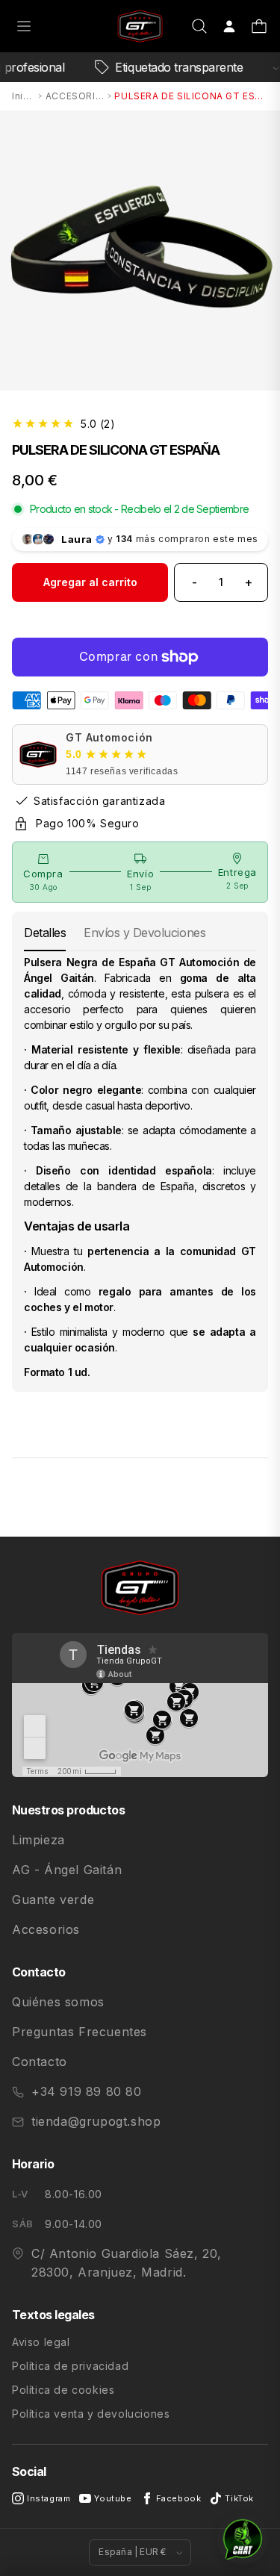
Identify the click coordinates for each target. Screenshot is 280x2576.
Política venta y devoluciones (91, 2414)
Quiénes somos (58, 2002)
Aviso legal (41, 2342)
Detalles (45, 933)
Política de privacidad (70, 2366)
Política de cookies (63, 2390)
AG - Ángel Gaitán (67, 1870)
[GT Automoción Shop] (140, 27)
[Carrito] (259, 26)
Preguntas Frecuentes (80, 2032)
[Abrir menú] (24, 26)
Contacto (40, 2062)
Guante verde (53, 1900)
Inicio (24, 96)
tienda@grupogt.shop (96, 2121)
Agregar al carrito (90, 582)
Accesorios (46, 1929)
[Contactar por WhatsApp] (243, 2539)
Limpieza (38, 1840)
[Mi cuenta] (229, 26)
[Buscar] (199, 26)
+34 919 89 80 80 (87, 2091)
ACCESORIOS (75, 96)
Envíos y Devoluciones (144, 933)
